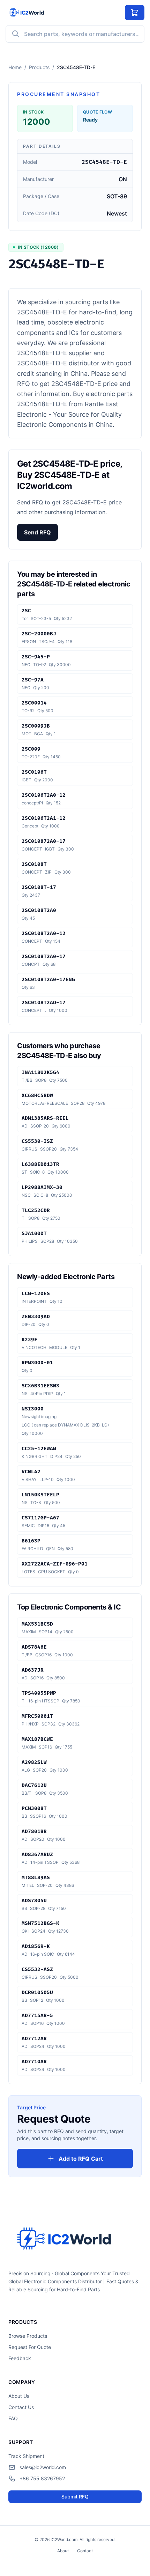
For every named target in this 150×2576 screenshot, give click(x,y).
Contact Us (21, 2407)
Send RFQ (37, 532)
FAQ (13, 2418)
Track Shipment (26, 2456)
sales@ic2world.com (43, 2467)
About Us (19, 2396)
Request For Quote (30, 2347)
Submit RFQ (75, 2497)
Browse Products (28, 2336)
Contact (85, 2551)
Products (39, 67)
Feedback (20, 2358)
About (63, 2551)
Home (15, 67)
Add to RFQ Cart (81, 2159)
